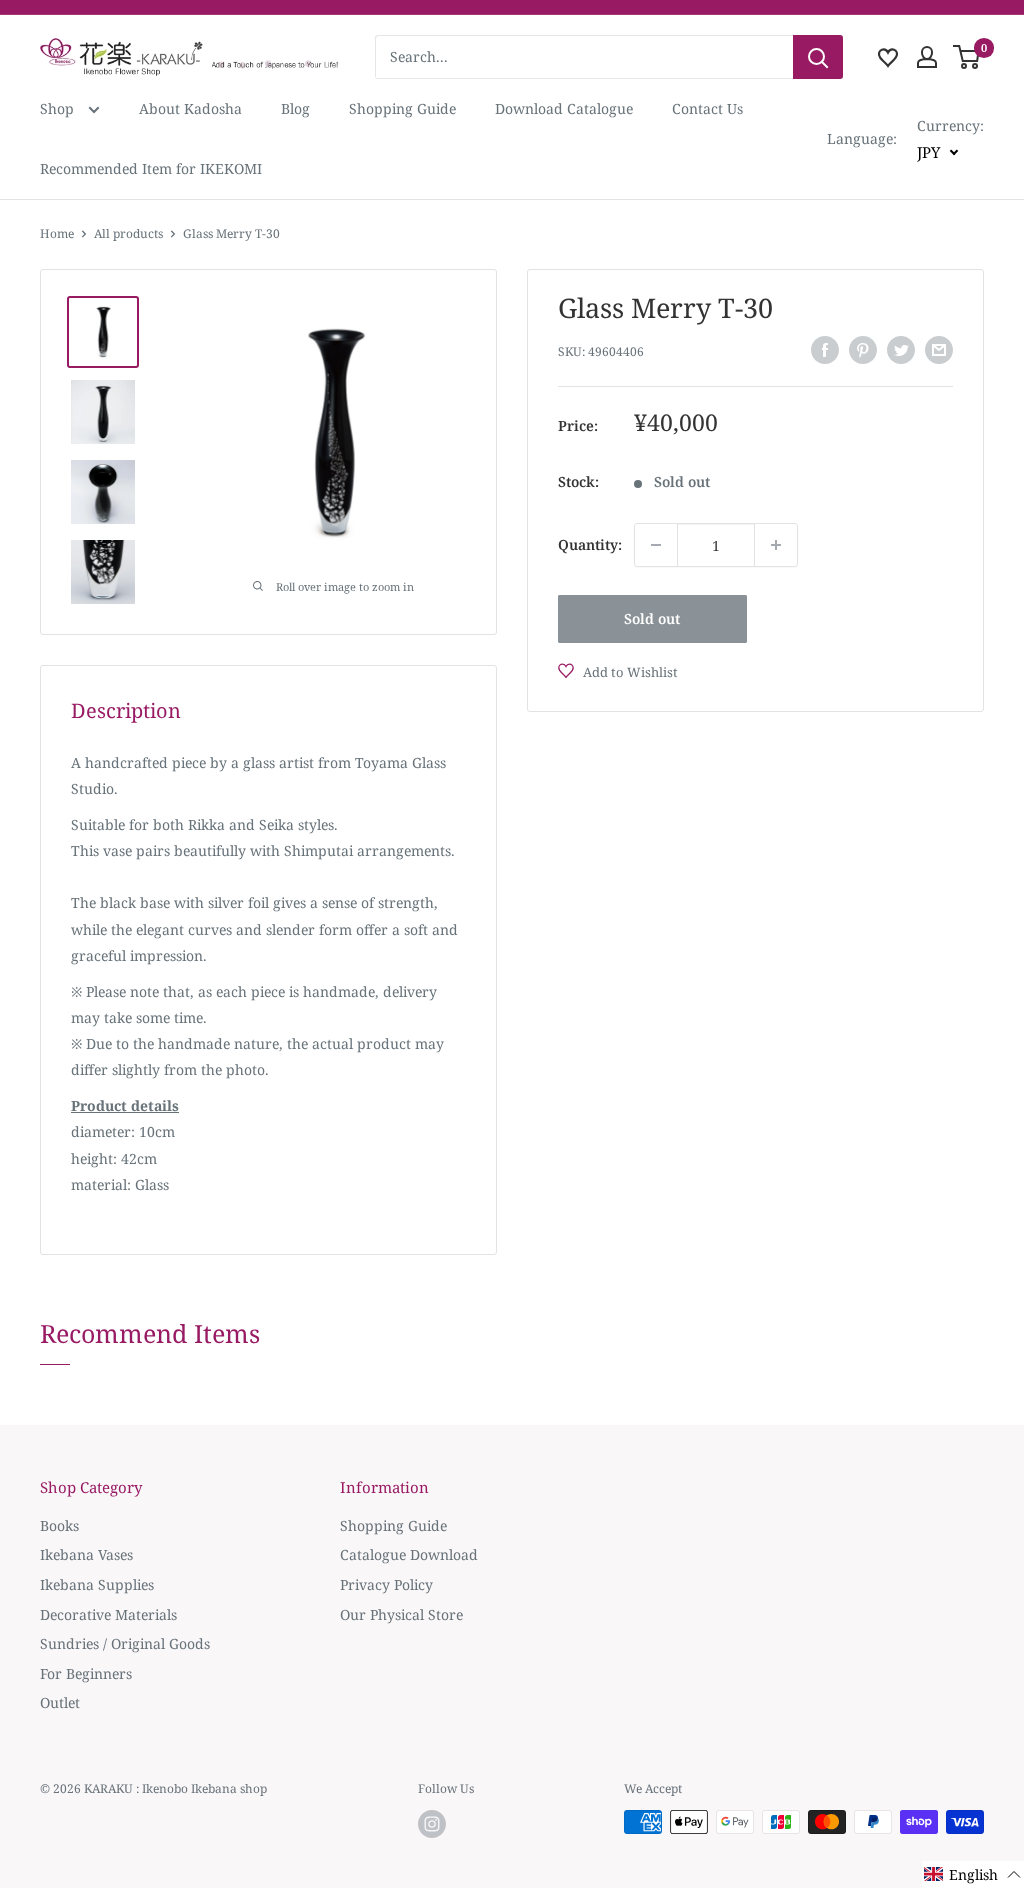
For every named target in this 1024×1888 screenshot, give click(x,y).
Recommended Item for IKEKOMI (151, 168)
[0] (967, 57)
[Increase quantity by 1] (776, 545)
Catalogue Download (409, 1554)
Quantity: (590, 544)
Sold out (652, 618)
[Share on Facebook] (825, 350)
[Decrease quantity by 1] (656, 545)
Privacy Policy (386, 1584)
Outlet (60, 1702)
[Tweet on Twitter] (901, 350)
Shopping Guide (402, 108)
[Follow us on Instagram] (432, 1824)
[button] (973, 1874)
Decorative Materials (108, 1614)
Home (57, 233)
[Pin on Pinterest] (863, 350)
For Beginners (86, 1673)
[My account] (927, 57)
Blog (295, 108)
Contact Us (707, 108)
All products (128, 233)
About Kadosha (190, 108)
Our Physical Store (401, 1614)
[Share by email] (939, 350)
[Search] (818, 57)
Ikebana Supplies (97, 1584)
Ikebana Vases (86, 1554)
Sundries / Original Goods (125, 1643)
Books (59, 1525)
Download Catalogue (564, 108)
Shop (59, 108)
